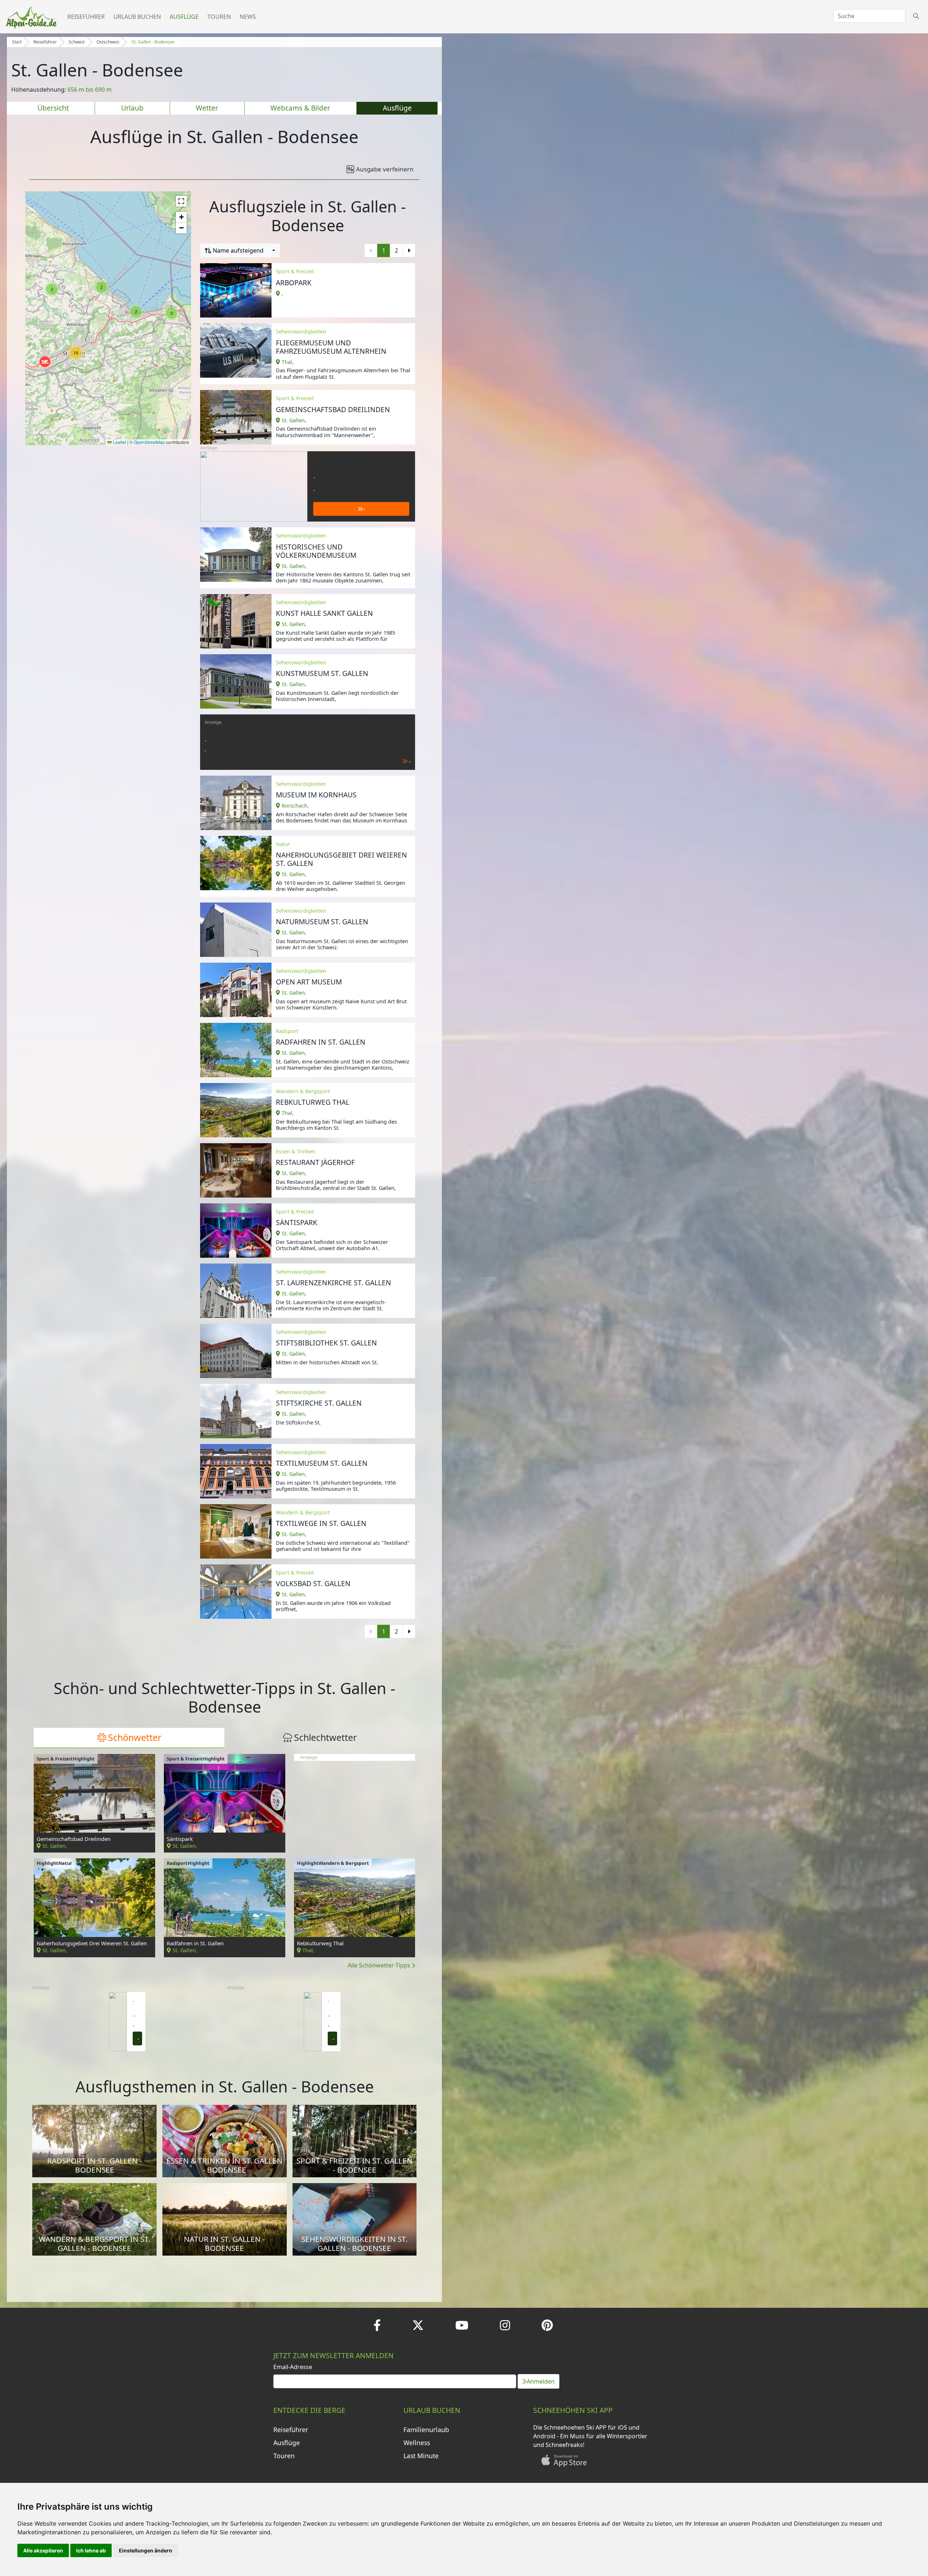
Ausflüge (184, 17)
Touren (219, 17)
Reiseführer (86, 17)
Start (17, 42)
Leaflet (119, 442)
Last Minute (421, 2456)
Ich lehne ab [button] (91, 2550)
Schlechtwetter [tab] (325, 1737)
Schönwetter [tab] (135, 1737)
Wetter (207, 108)
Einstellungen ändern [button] (146, 2550)
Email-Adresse (293, 2367)
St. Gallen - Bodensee (153, 42)
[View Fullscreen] (181, 201)
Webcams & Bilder (300, 108)
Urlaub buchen (137, 17)
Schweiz (77, 42)
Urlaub (132, 108)
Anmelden (541, 2381)
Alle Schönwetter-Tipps (380, 1965)
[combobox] (240, 250)
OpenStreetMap (149, 442)
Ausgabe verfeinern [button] (385, 169)
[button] (101, 287)
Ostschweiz (108, 42)
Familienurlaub (426, 2430)
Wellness (417, 2443)
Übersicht (53, 108)
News (248, 17)
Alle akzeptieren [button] (43, 2550)
